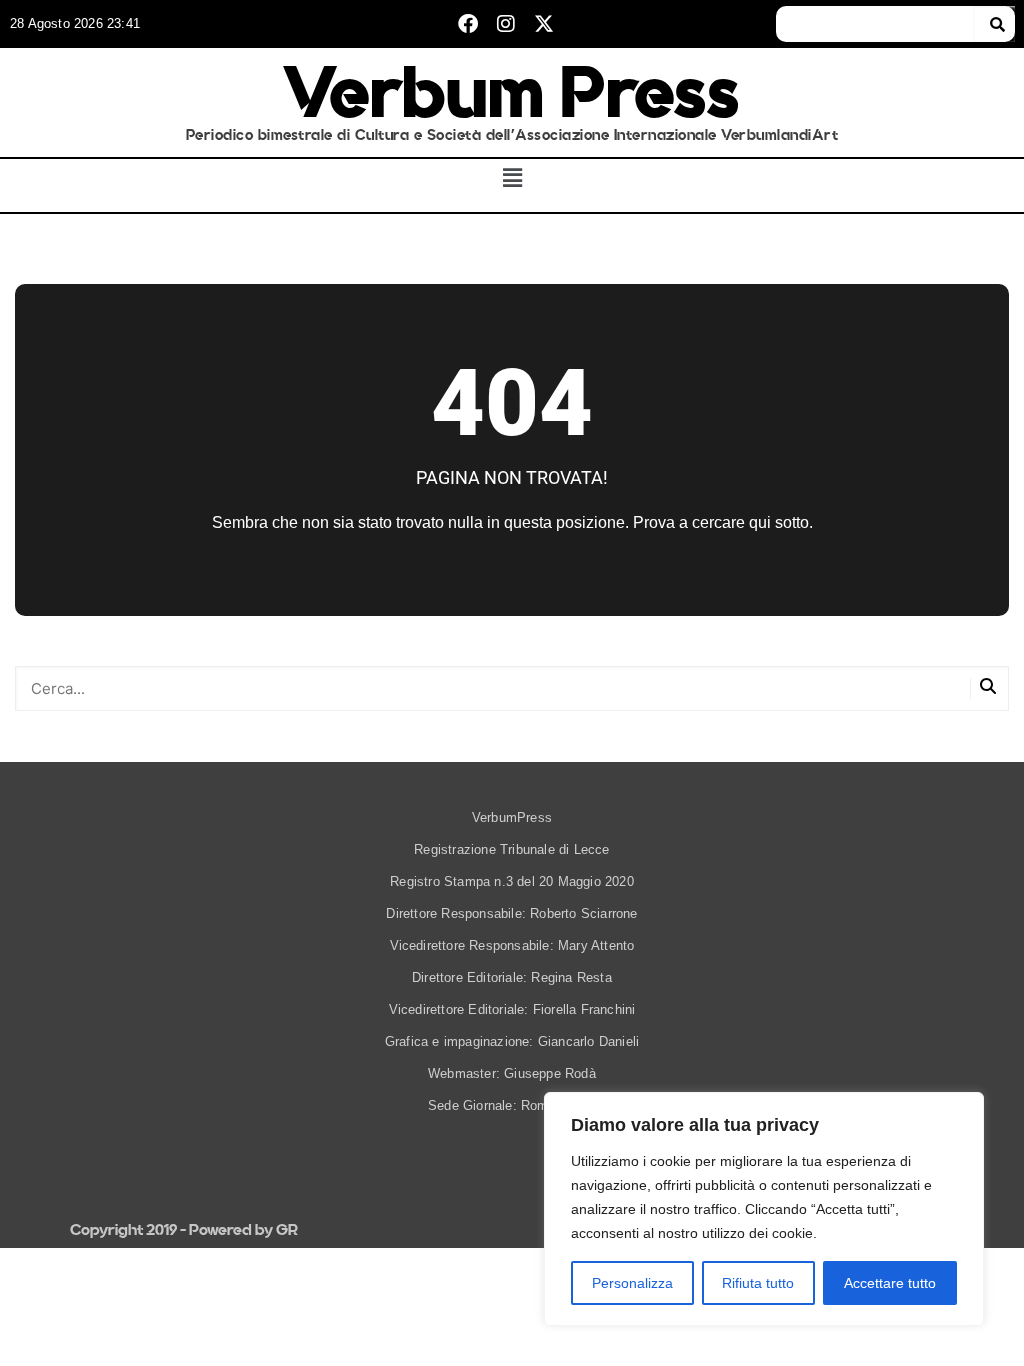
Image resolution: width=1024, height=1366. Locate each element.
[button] (512, 178)
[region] (764, 1209)
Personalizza (632, 1283)
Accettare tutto (890, 1283)
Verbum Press (512, 92)
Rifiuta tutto (758, 1283)
